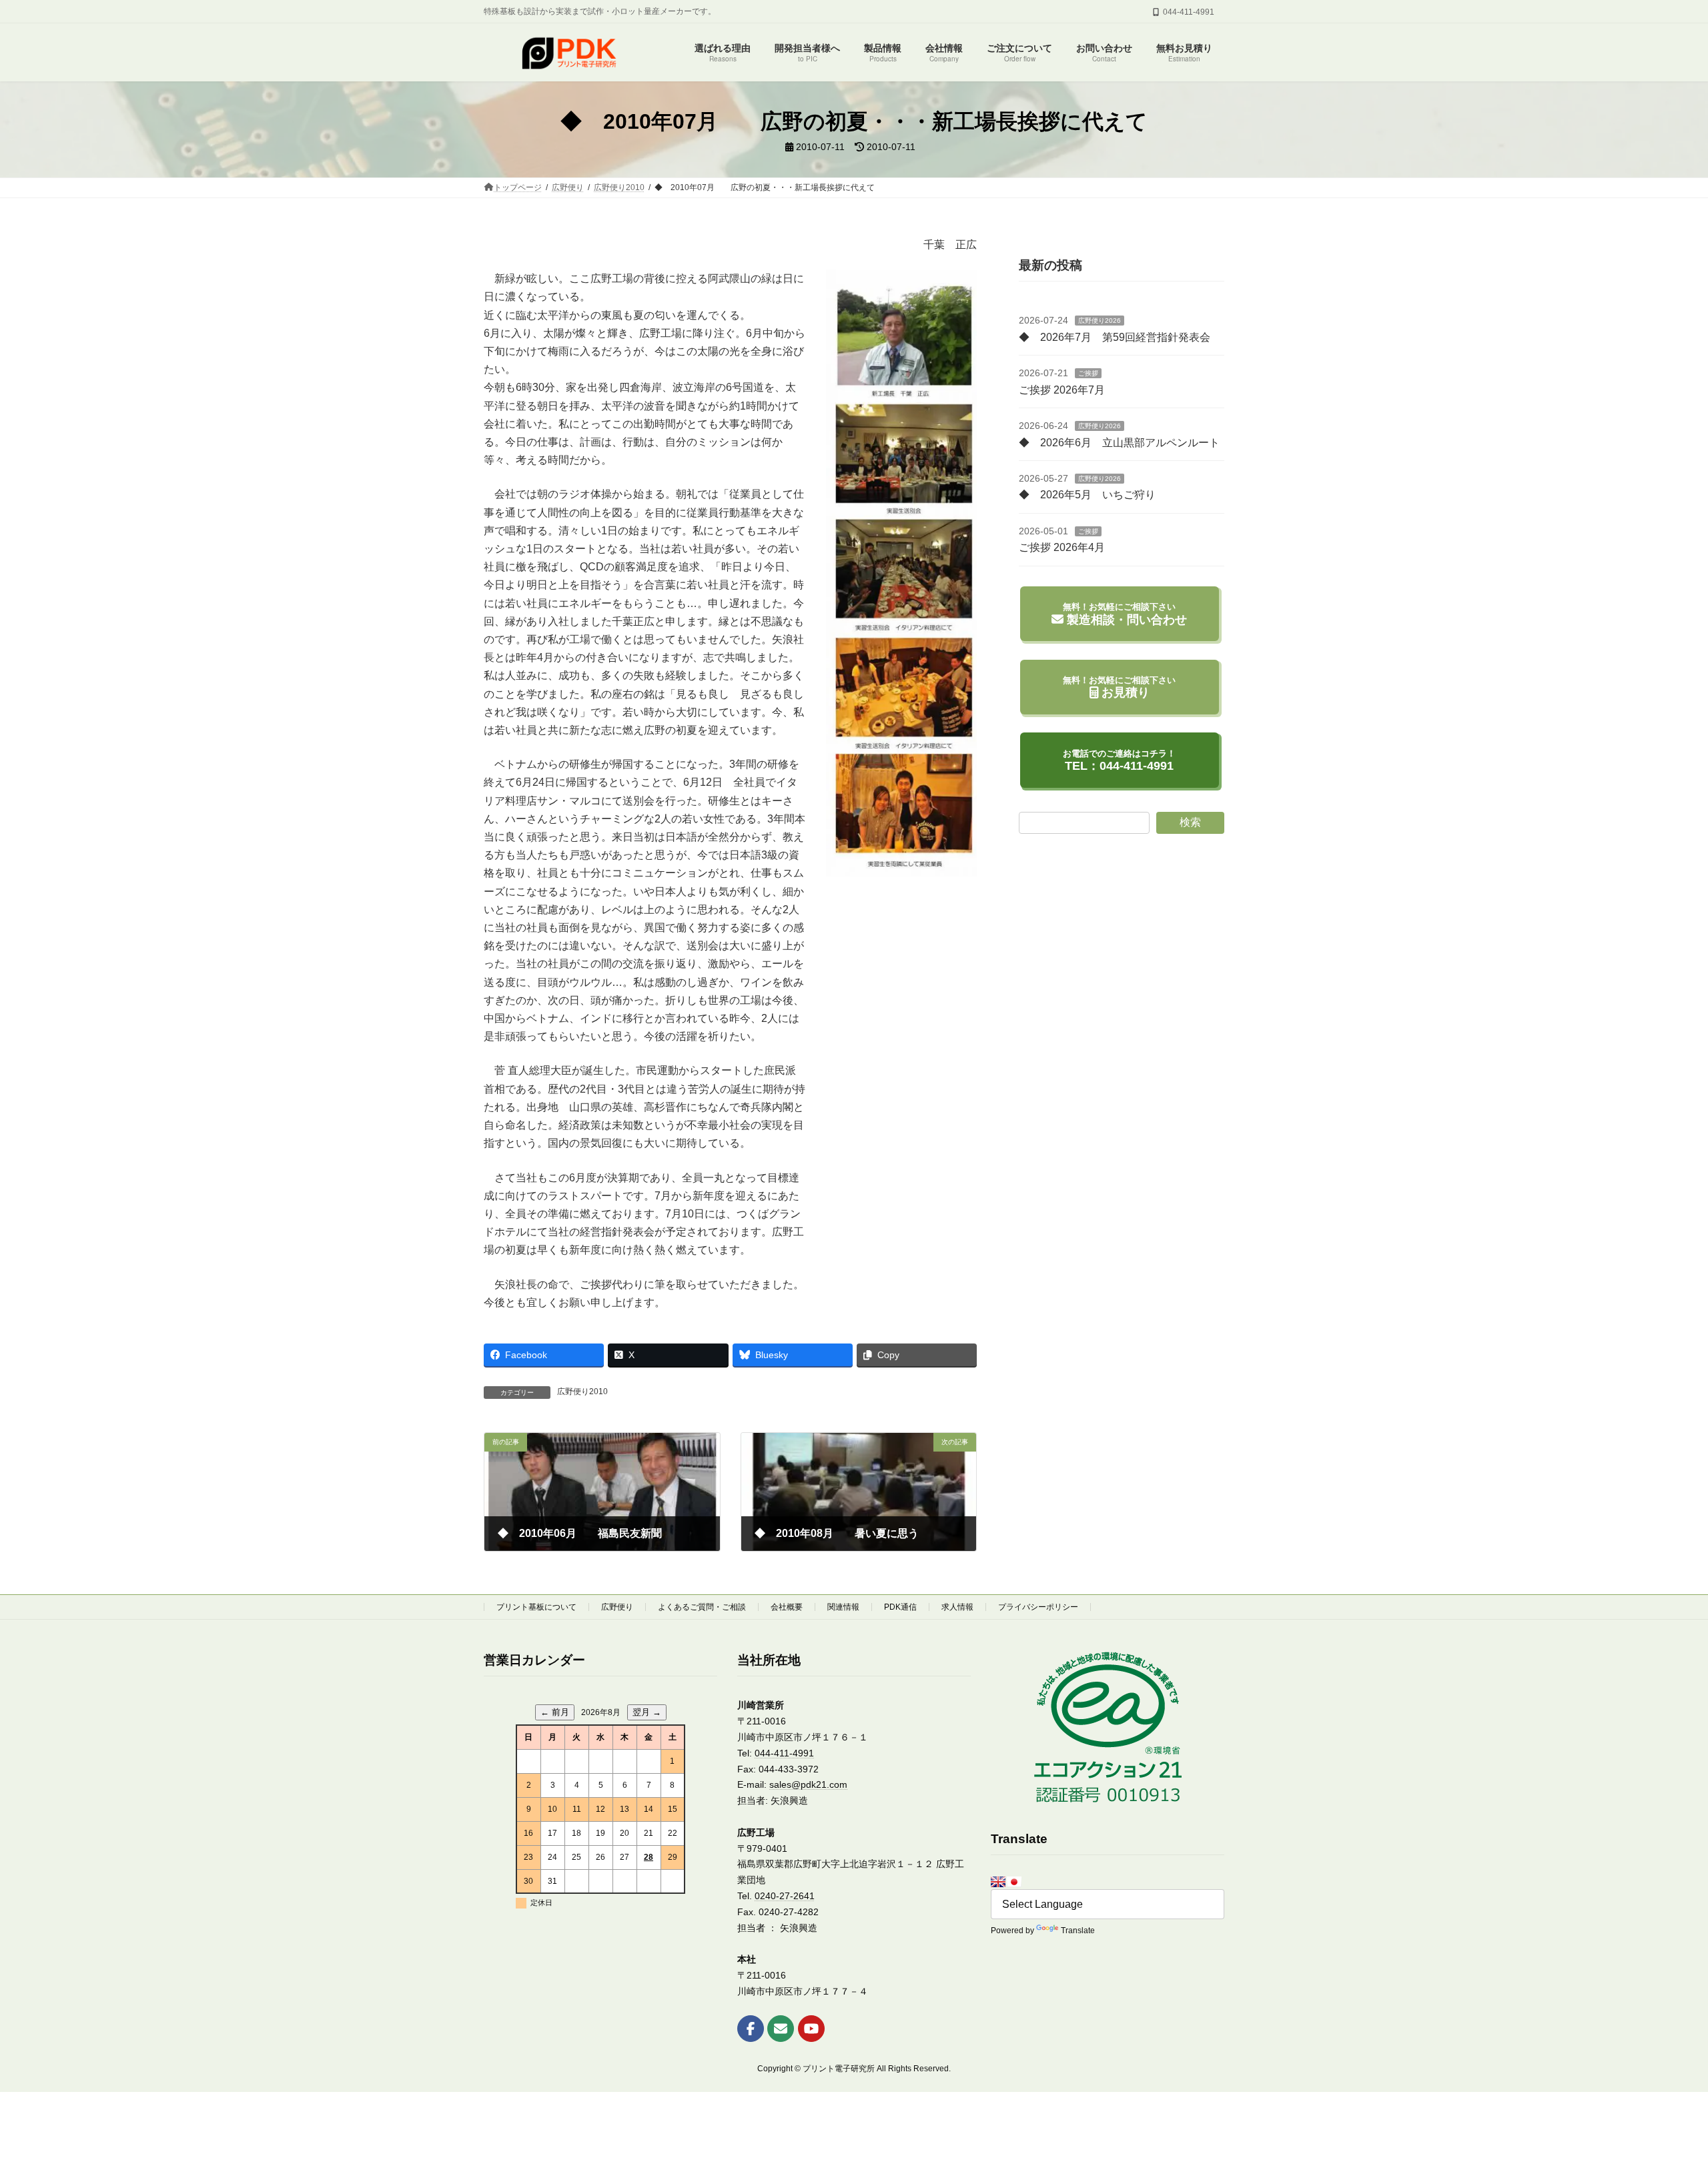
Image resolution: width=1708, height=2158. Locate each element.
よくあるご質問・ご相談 (702, 1607)
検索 (1190, 822)
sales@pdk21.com (808, 1784)
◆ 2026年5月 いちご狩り (1087, 495)
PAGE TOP (1658, 2081)
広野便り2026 (1100, 321)
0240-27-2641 (785, 1896)
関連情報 (843, 1607)
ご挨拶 (1088, 373)
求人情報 (957, 1607)
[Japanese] (1014, 1882)
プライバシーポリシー (1038, 1607)
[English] (998, 1882)
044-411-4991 (784, 1753)
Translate (1078, 1931)
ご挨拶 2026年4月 (1062, 547)
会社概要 (787, 1607)
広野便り (617, 1607)
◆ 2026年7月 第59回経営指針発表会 (1115, 337)
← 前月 (555, 1712)
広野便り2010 (582, 1392)
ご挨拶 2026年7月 (1062, 390)
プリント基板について (536, 1607)
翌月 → (647, 1712)
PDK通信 (900, 1607)
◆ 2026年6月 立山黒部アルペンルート (1119, 442)
